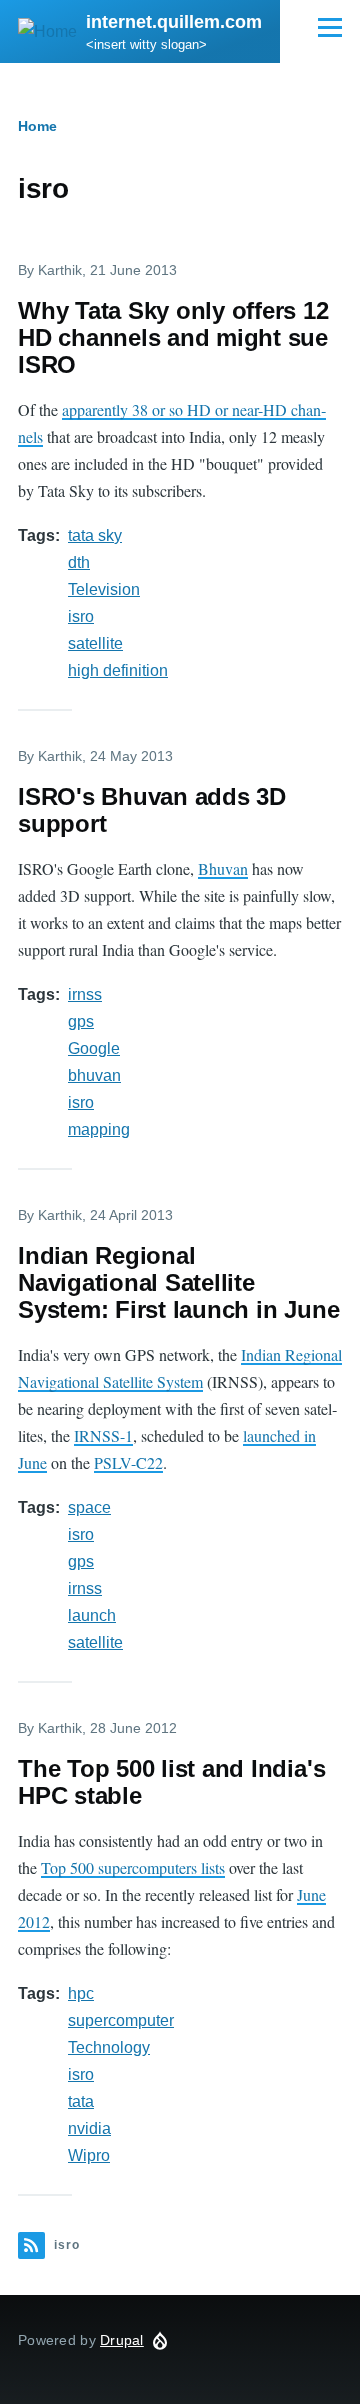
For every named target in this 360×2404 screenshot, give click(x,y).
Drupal (122, 2340)
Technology (109, 2047)
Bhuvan (223, 868)
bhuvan (94, 1075)
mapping (99, 1129)
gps (81, 1021)
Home (37, 126)
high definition (118, 670)
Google (94, 1048)
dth (79, 562)
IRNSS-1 (103, 1435)
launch (92, 1615)
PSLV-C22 (128, 1462)
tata (81, 2101)
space (89, 1507)
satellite (95, 643)
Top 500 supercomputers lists (133, 1867)
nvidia (89, 2128)
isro (81, 616)
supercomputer (121, 2020)
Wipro (89, 2155)
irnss (85, 994)
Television (104, 589)
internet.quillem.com (174, 22)
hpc (81, 1993)
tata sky (95, 535)
